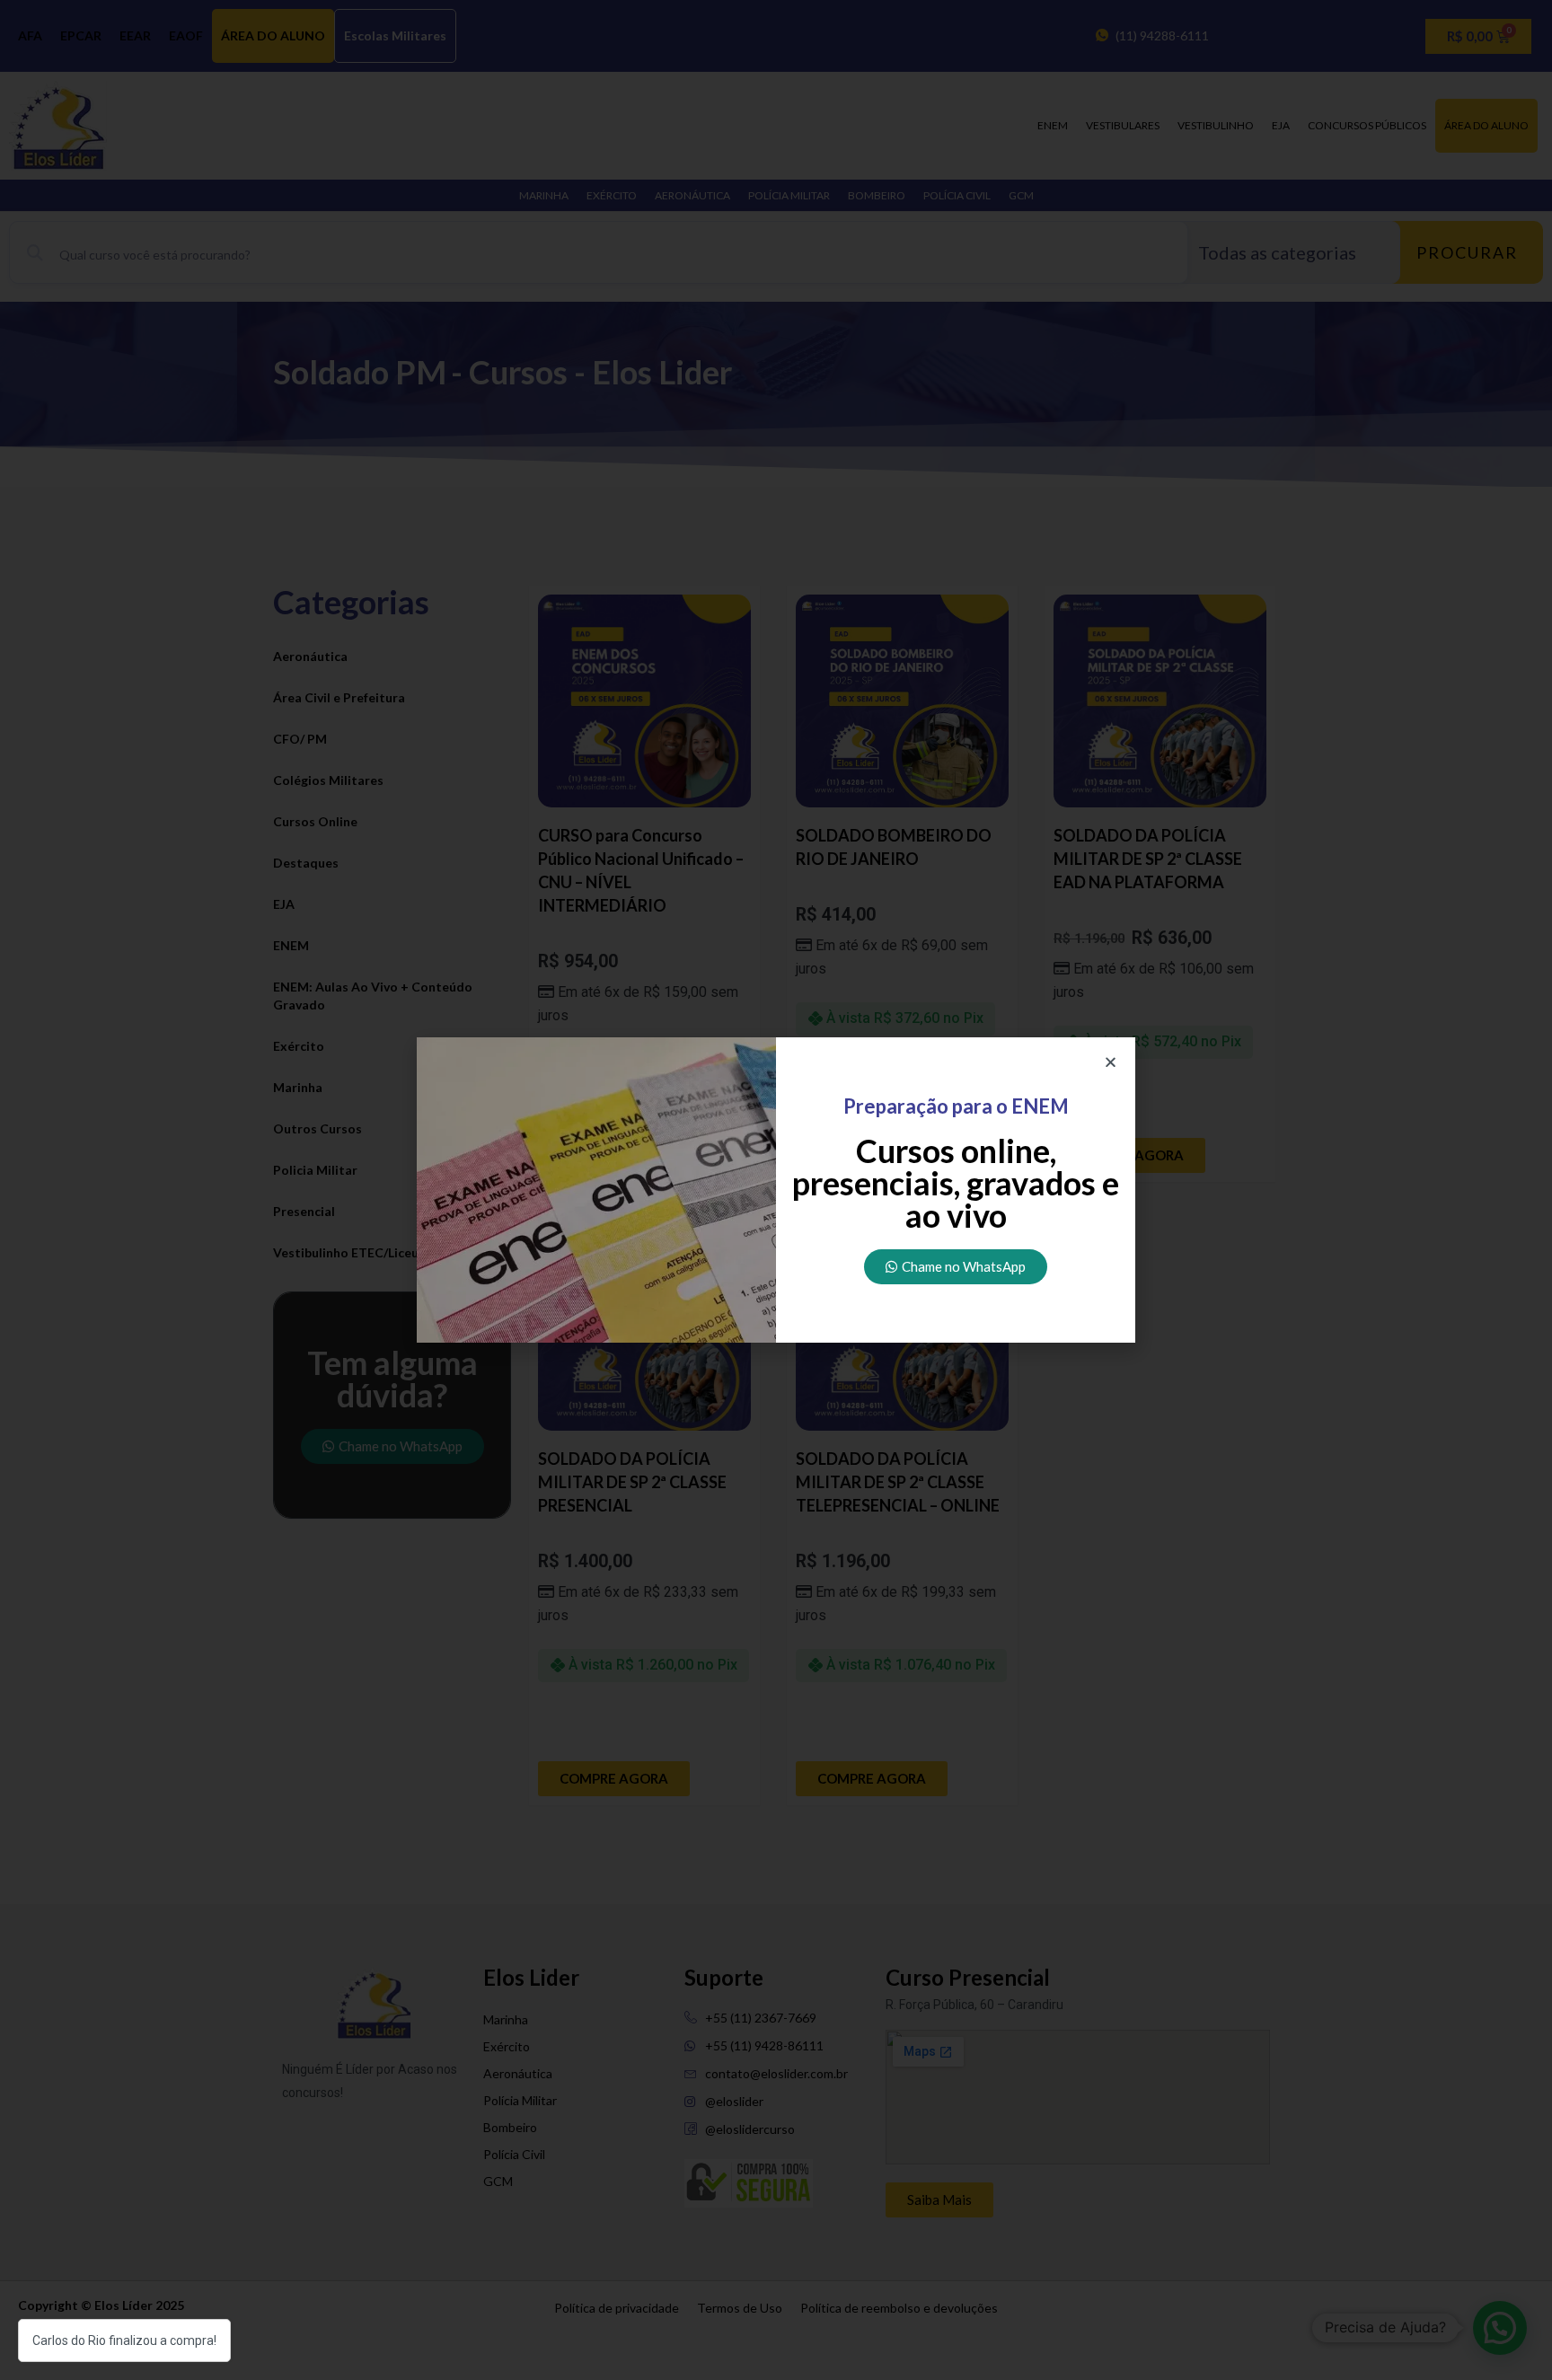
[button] (1111, 1062)
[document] (776, 1190)
